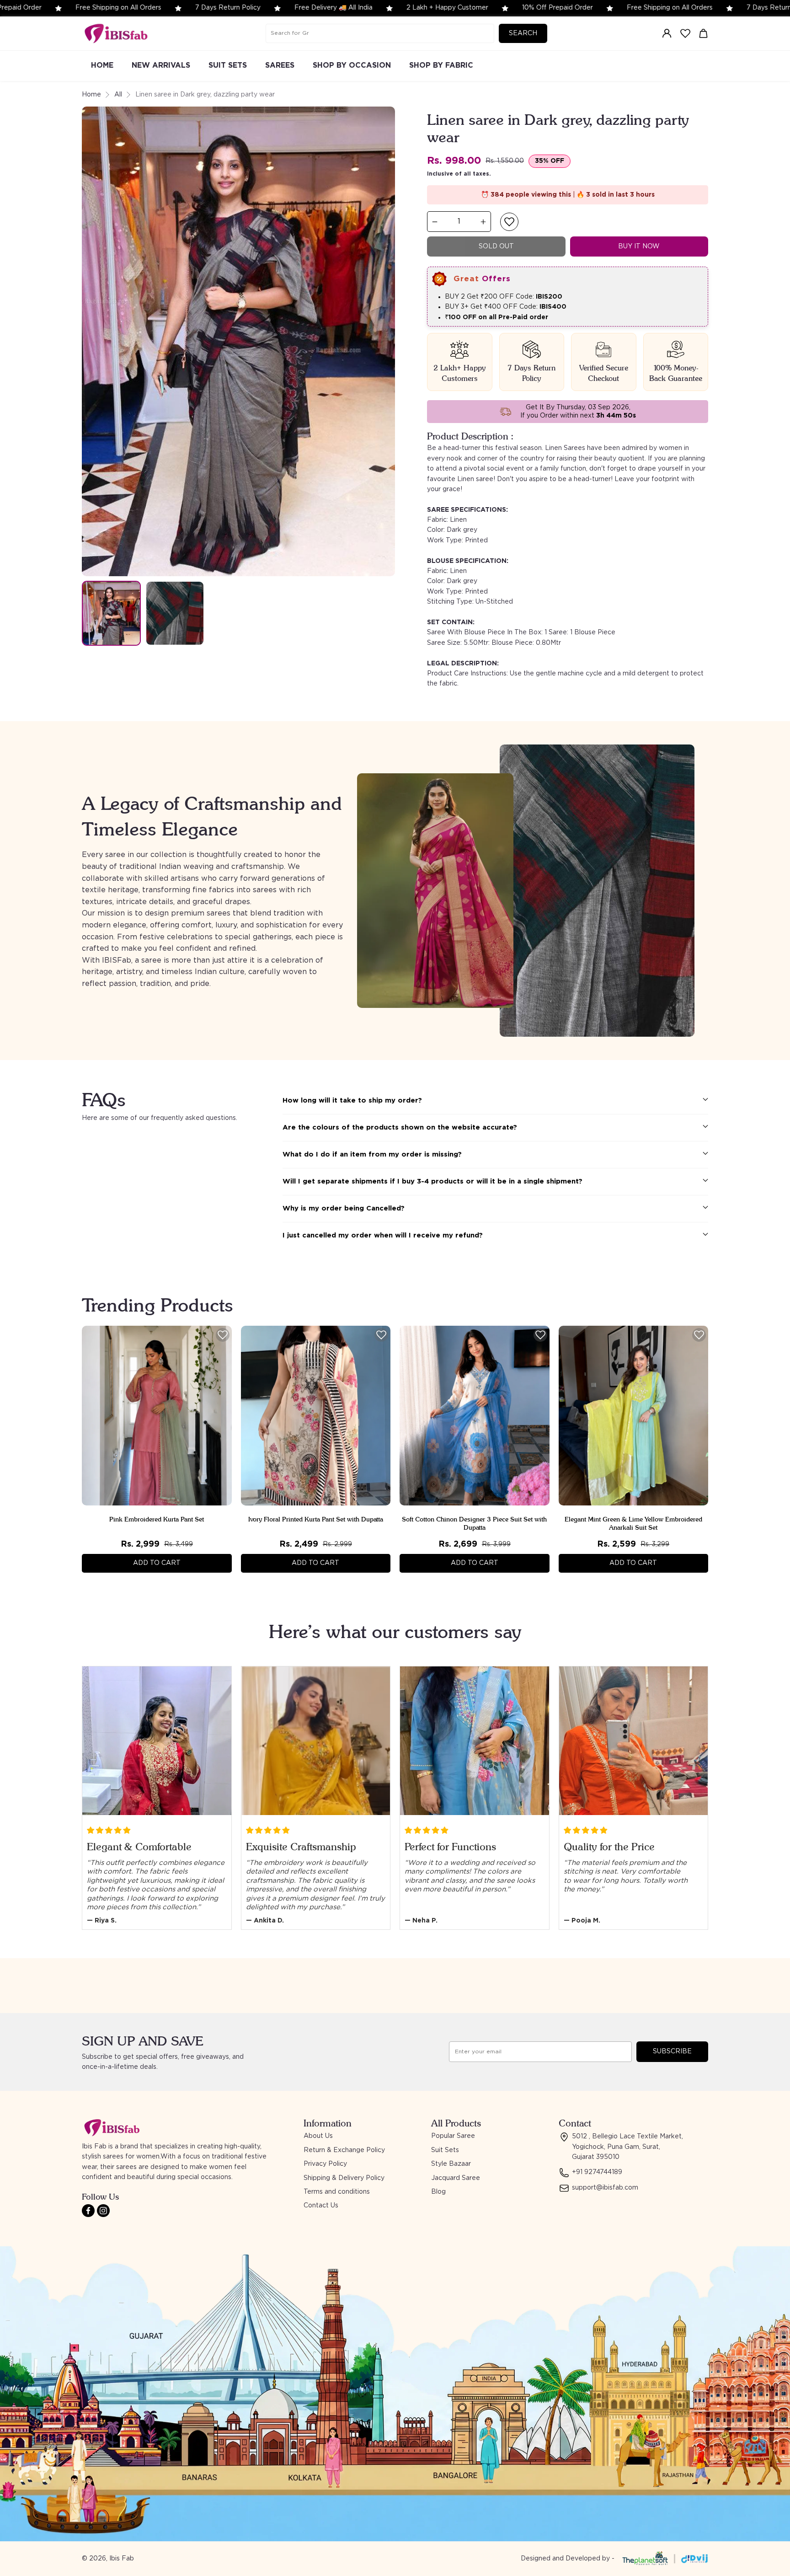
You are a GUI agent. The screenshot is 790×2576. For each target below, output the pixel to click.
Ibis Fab (122, 2559)
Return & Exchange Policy (344, 2150)
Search (523, 33)
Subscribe (672, 2051)
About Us (318, 2136)
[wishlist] (685, 33)
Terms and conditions (337, 2192)
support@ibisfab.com (605, 2188)
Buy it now (639, 246)
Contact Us (321, 2206)
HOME (102, 65)
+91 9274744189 (597, 2172)
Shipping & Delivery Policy (344, 2178)
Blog (438, 2192)
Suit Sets (445, 2150)
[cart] (704, 33)
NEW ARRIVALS (161, 65)
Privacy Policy (325, 2164)
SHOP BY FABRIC (441, 65)
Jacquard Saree (456, 2178)
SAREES (280, 65)
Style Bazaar (451, 2164)
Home (91, 95)
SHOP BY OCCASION (352, 65)
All (118, 95)
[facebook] (88, 2211)
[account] (667, 33)
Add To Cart (157, 1563)
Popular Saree (453, 2136)
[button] (509, 222)
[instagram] (103, 2211)
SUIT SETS (228, 65)
